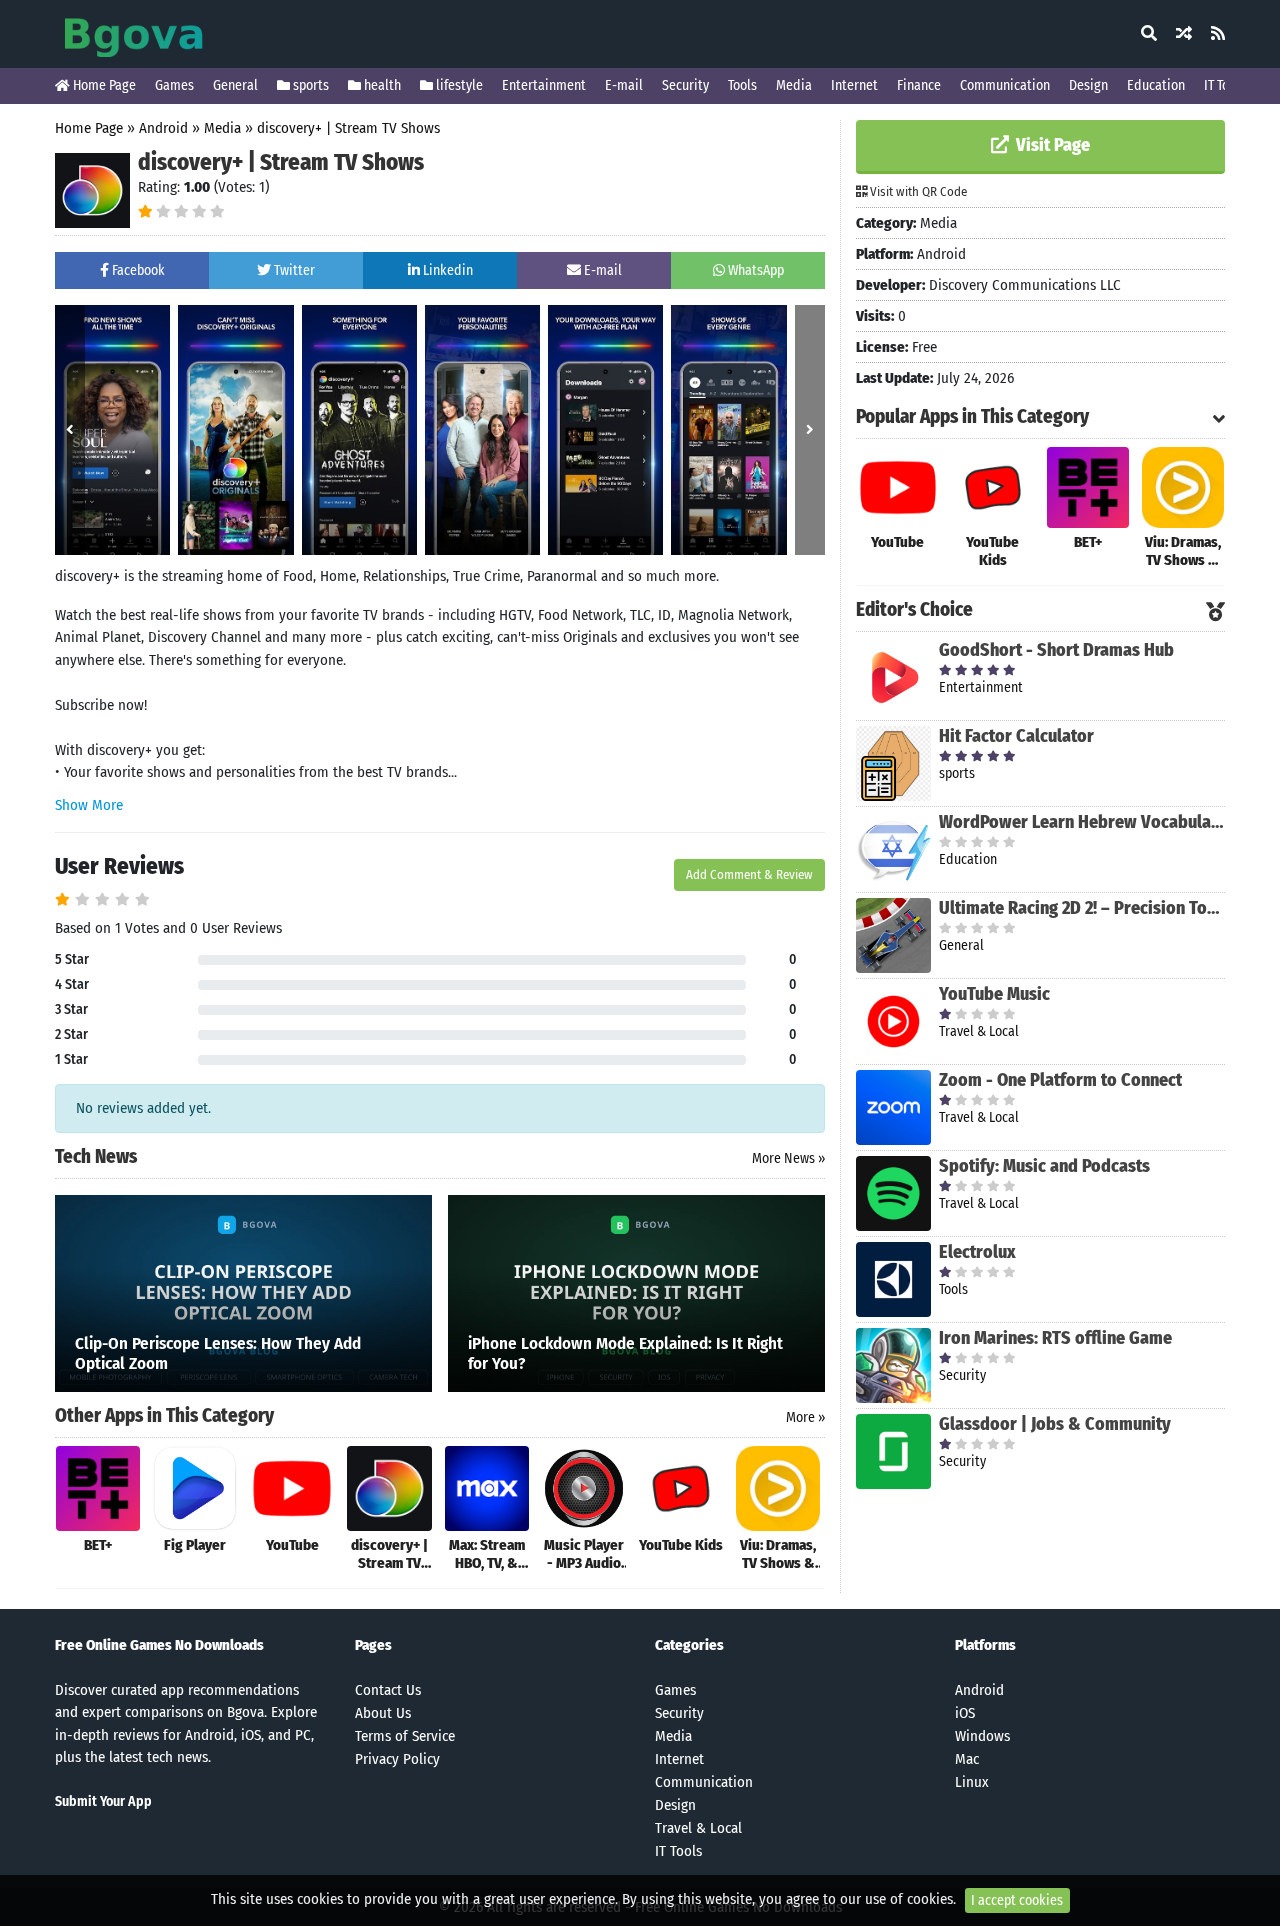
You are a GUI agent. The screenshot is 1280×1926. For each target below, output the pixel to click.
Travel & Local (698, 1828)
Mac (967, 1759)
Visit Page (1051, 145)
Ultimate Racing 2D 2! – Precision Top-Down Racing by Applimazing (1082, 908)
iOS (965, 1713)
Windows (982, 1736)
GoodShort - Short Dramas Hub (1056, 650)
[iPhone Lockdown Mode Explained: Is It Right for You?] (636, 1292)
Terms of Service (405, 1736)
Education (1156, 85)
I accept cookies (1017, 1900)
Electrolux (977, 1252)
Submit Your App (103, 1801)
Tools (742, 85)
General (235, 85)
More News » (788, 1158)
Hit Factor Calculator (1016, 736)
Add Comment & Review (749, 874)
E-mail (624, 85)
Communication (1005, 85)
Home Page (103, 85)
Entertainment (544, 85)
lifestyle (458, 85)
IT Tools (1225, 85)
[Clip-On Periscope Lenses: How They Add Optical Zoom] (243, 1292)
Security (685, 85)
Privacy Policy (397, 1759)
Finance (919, 85)
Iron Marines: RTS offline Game (1055, 1338)
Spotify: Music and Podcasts (1044, 1166)
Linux (972, 1782)
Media (794, 85)
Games (174, 85)
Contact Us (388, 1690)
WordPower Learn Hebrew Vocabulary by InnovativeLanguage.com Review (1082, 822)
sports (309, 85)
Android (163, 128)
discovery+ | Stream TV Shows (348, 128)
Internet (854, 85)
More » (805, 1417)
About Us (383, 1713)
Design (1088, 85)
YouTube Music (994, 994)
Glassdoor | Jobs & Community (1055, 1424)
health (381, 85)
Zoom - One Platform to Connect (1060, 1080)
